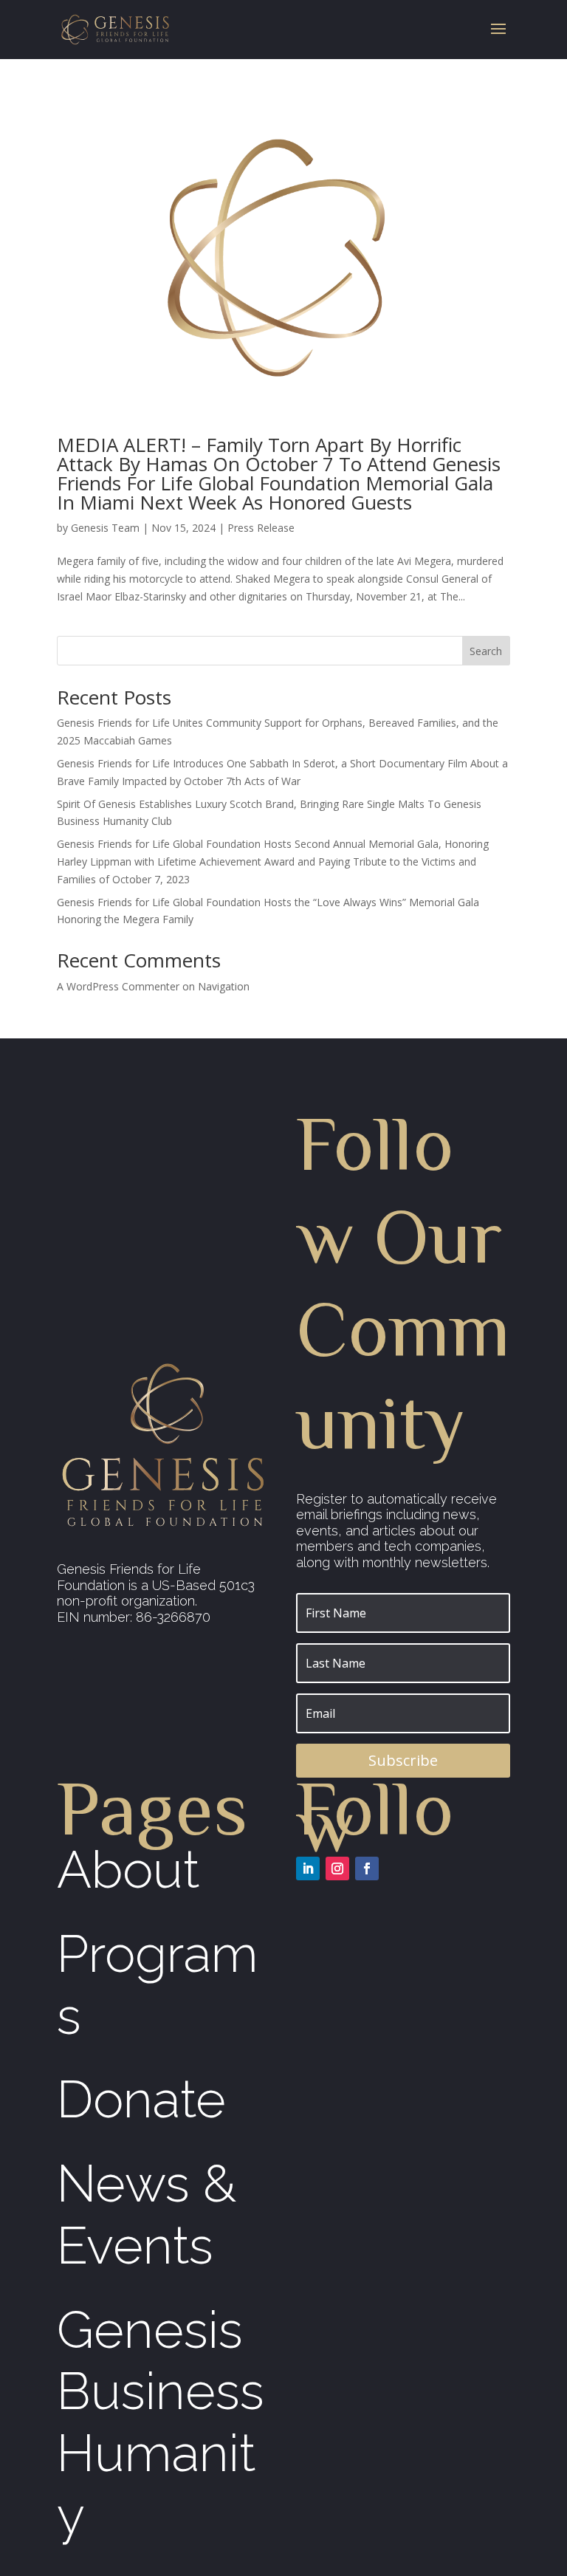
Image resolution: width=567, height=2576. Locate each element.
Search (486, 651)
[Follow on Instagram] (337, 1868)
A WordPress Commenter (118, 986)
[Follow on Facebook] (367, 1868)
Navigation (224, 986)
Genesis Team (105, 528)
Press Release (261, 528)
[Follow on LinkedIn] (308, 1868)
